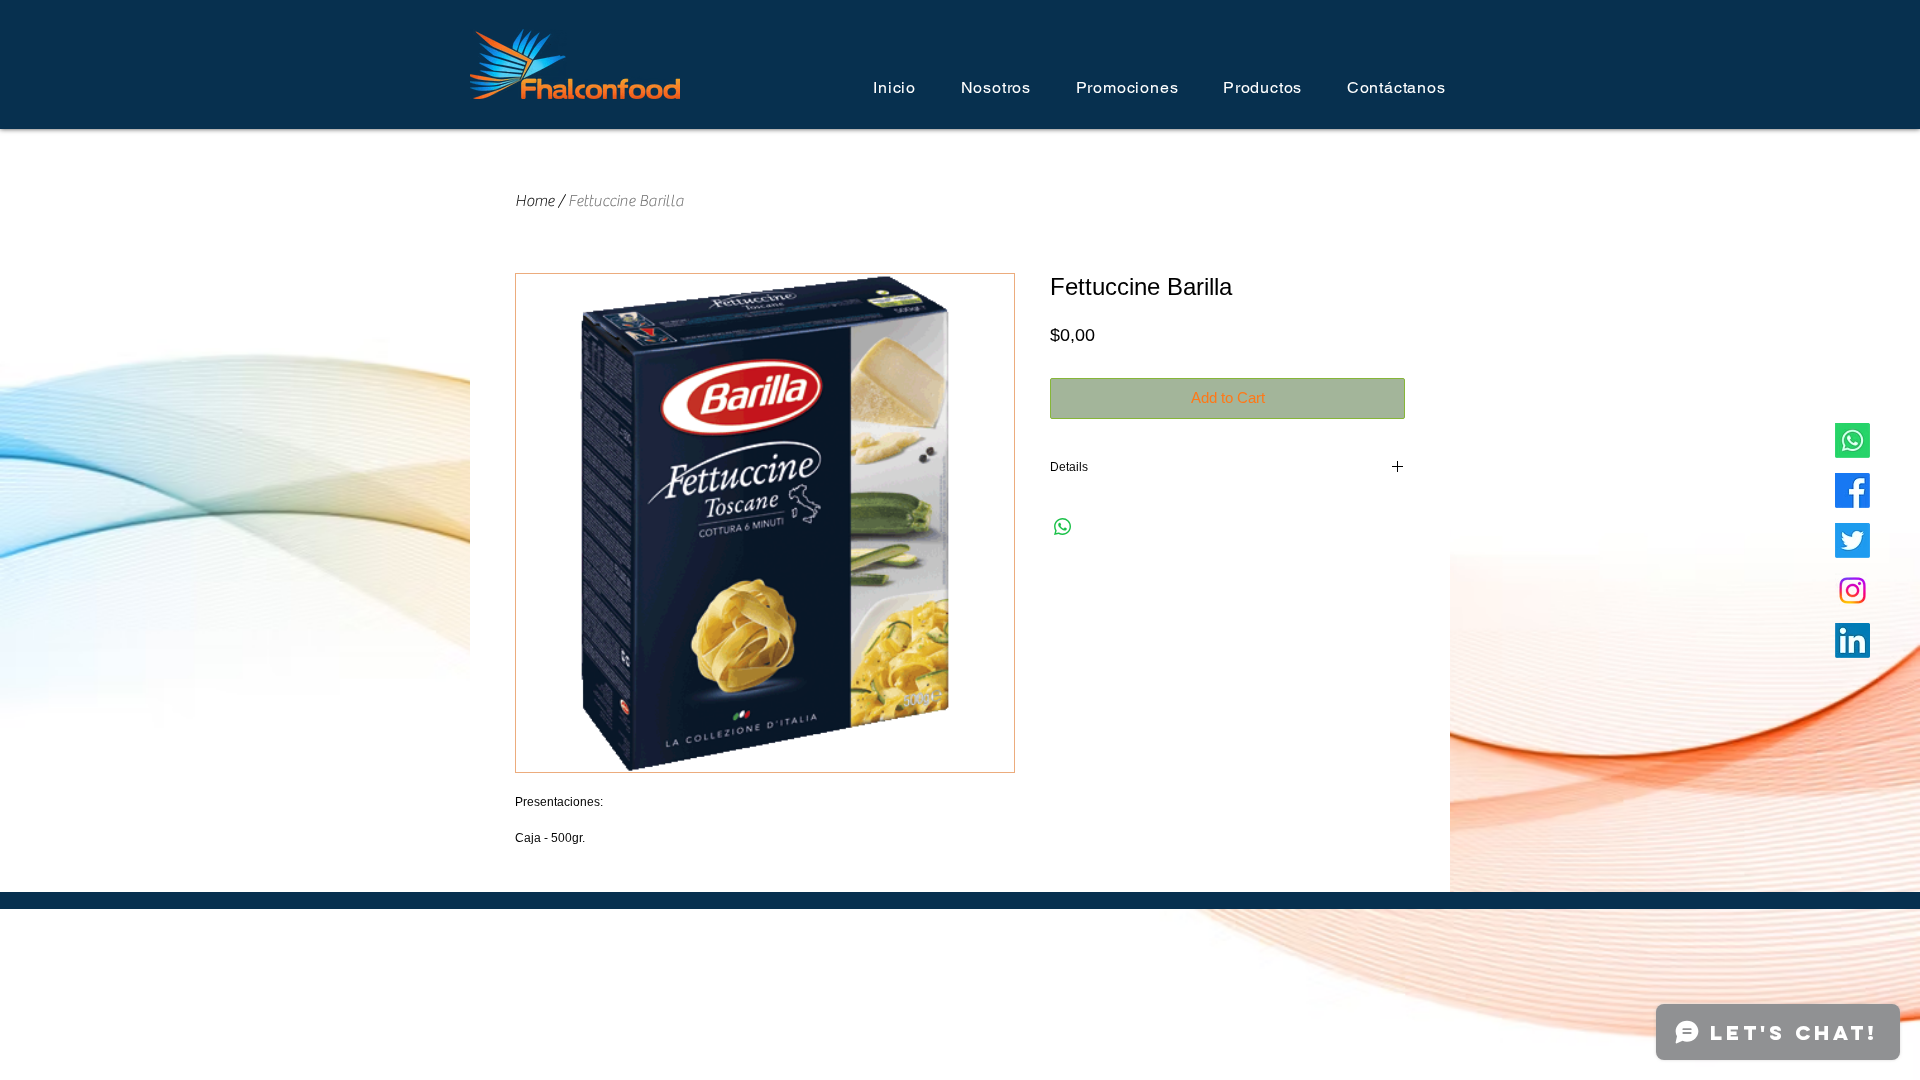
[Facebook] (1852, 490)
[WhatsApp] (1852, 440)
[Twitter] (1852, 540)
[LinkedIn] (1852, 640)
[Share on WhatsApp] (1063, 527)
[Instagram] (1852, 590)
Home (534, 201)
